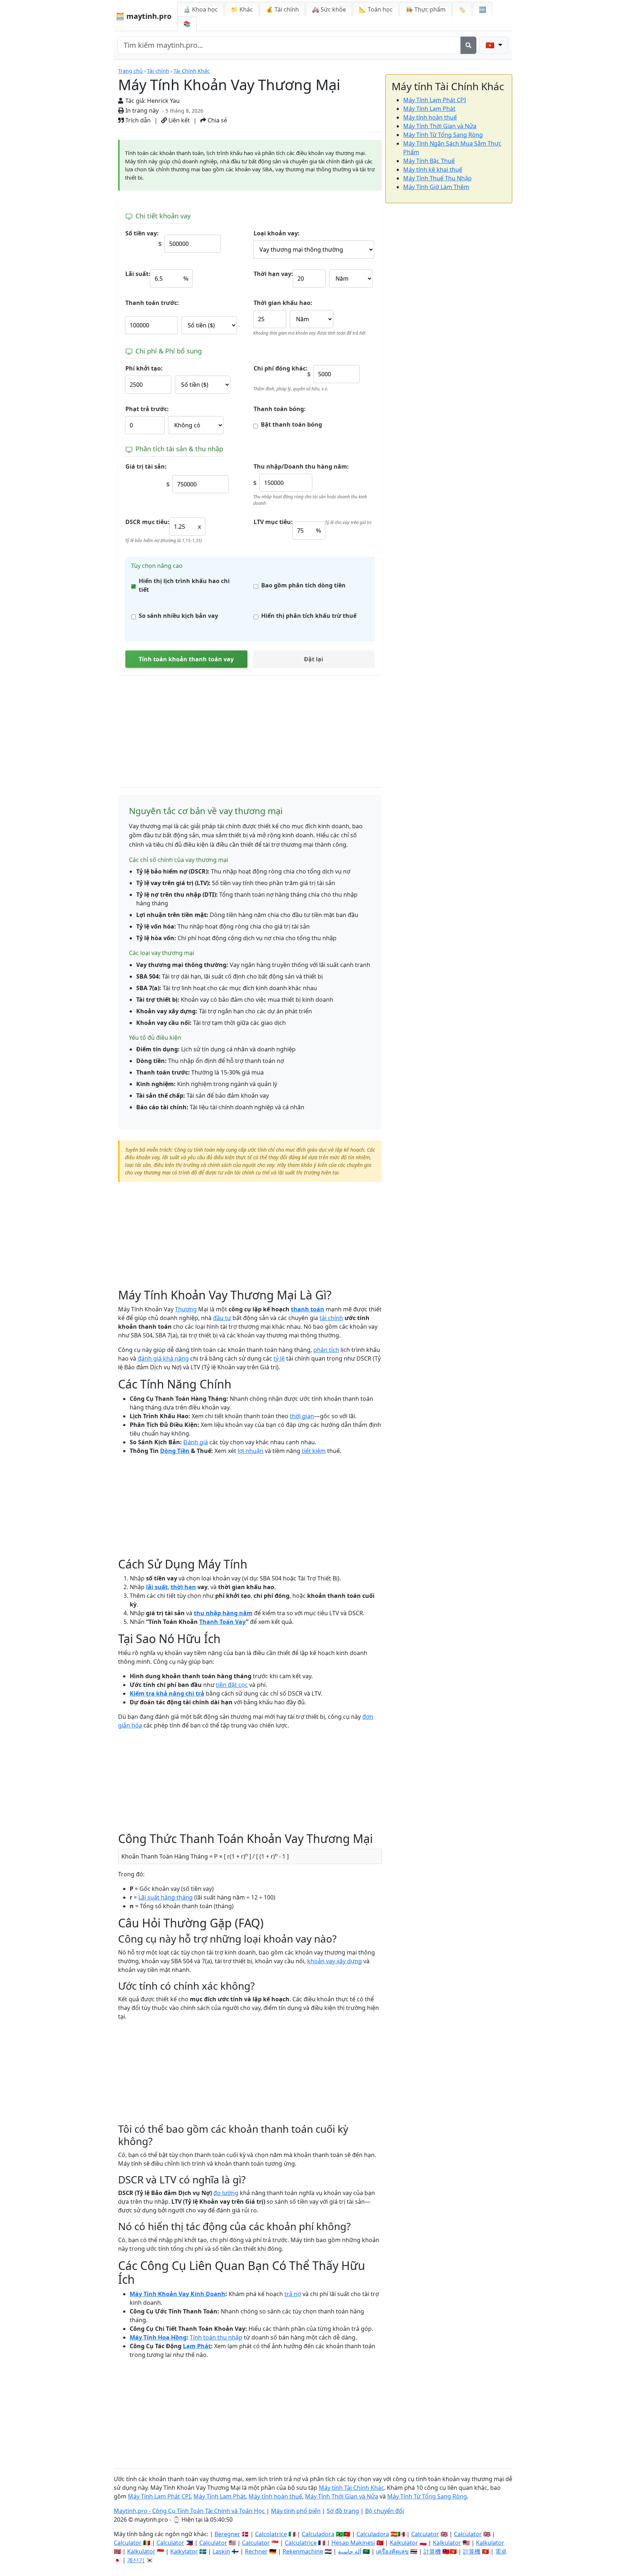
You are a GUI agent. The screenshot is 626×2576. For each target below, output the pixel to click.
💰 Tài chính (282, 9)
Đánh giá (196, 1442)
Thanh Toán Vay (223, 1622)
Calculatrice (301, 2543)
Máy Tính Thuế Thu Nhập (437, 178)
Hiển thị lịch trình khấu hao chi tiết (184, 585)
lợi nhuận (251, 1451)
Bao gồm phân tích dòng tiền (303, 585)
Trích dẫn (137, 120)
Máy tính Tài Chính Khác (351, 2488)
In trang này (141, 110)
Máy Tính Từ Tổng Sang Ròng (443, 135)
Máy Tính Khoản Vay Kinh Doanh (178, 2294)
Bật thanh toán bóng (291, 424)
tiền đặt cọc (232, 1685)
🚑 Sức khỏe (329, 9)
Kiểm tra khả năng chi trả (167, 1693)
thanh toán (308, 1309)
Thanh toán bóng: (280, 409)
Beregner (227, 2534)
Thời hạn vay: (273, 274)
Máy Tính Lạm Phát (429, 109)
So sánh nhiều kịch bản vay (178, 616)
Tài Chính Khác (192, 71)
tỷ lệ (279, 1358)
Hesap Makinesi (353, 2543)
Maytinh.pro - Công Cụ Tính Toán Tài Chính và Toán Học (190, 2511)
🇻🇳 (491, 45)
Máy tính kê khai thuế (433, 169)
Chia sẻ (217, 120)
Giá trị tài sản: (146, 466)
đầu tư (222, 1318)
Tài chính (158, 71)
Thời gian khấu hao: (283, 303)
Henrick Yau (163, 101)
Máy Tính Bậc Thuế (429, 161)
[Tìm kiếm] (468, 45)
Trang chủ (130, 71)
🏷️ (462, 9)
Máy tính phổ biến (296, 2511)
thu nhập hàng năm (223, 1613)
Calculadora (318, 2534)
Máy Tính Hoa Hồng (158, 2337)
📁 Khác (242, 9)
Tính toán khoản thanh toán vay (186, 659)
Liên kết (178, 120)
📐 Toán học (376, 9)
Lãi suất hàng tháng (166, 1897)
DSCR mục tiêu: (147, 522)
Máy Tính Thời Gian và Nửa (440, 126)
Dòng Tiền (175, 1451)
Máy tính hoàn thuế (430, 117)
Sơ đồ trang (343, 2511)
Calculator (425, 2534)
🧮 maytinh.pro (143, 16)
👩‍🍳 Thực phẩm (426, 9)
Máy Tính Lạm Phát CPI (435, 100)
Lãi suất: (138, 274)
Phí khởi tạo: (144, 368)
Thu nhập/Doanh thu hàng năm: (301, 466)
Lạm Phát (197, 2346)
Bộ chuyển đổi (385, 2511)
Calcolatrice (271, 2534)
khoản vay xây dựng (335, 1961)
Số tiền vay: (142, 233)
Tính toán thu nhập (216, 2337)
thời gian (302, 1416)
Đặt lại (314, 659)
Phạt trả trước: (147, 409)
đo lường (226, 2193)
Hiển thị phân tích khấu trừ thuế (309, 616)
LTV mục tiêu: (273, 522)
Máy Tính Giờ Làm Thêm (436, 187)
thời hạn (183, 1587)
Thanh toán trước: (152, 303)
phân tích (326, 1350)
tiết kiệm (314, 1451)
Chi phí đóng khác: (281, 368)
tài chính (331, 1318)
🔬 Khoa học (201, 9)
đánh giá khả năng (163, 1358)
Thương (186, 1309)
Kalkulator (404, 2543)
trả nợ (293, 2294)
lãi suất (157, 1587)
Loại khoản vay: (277, 233)
